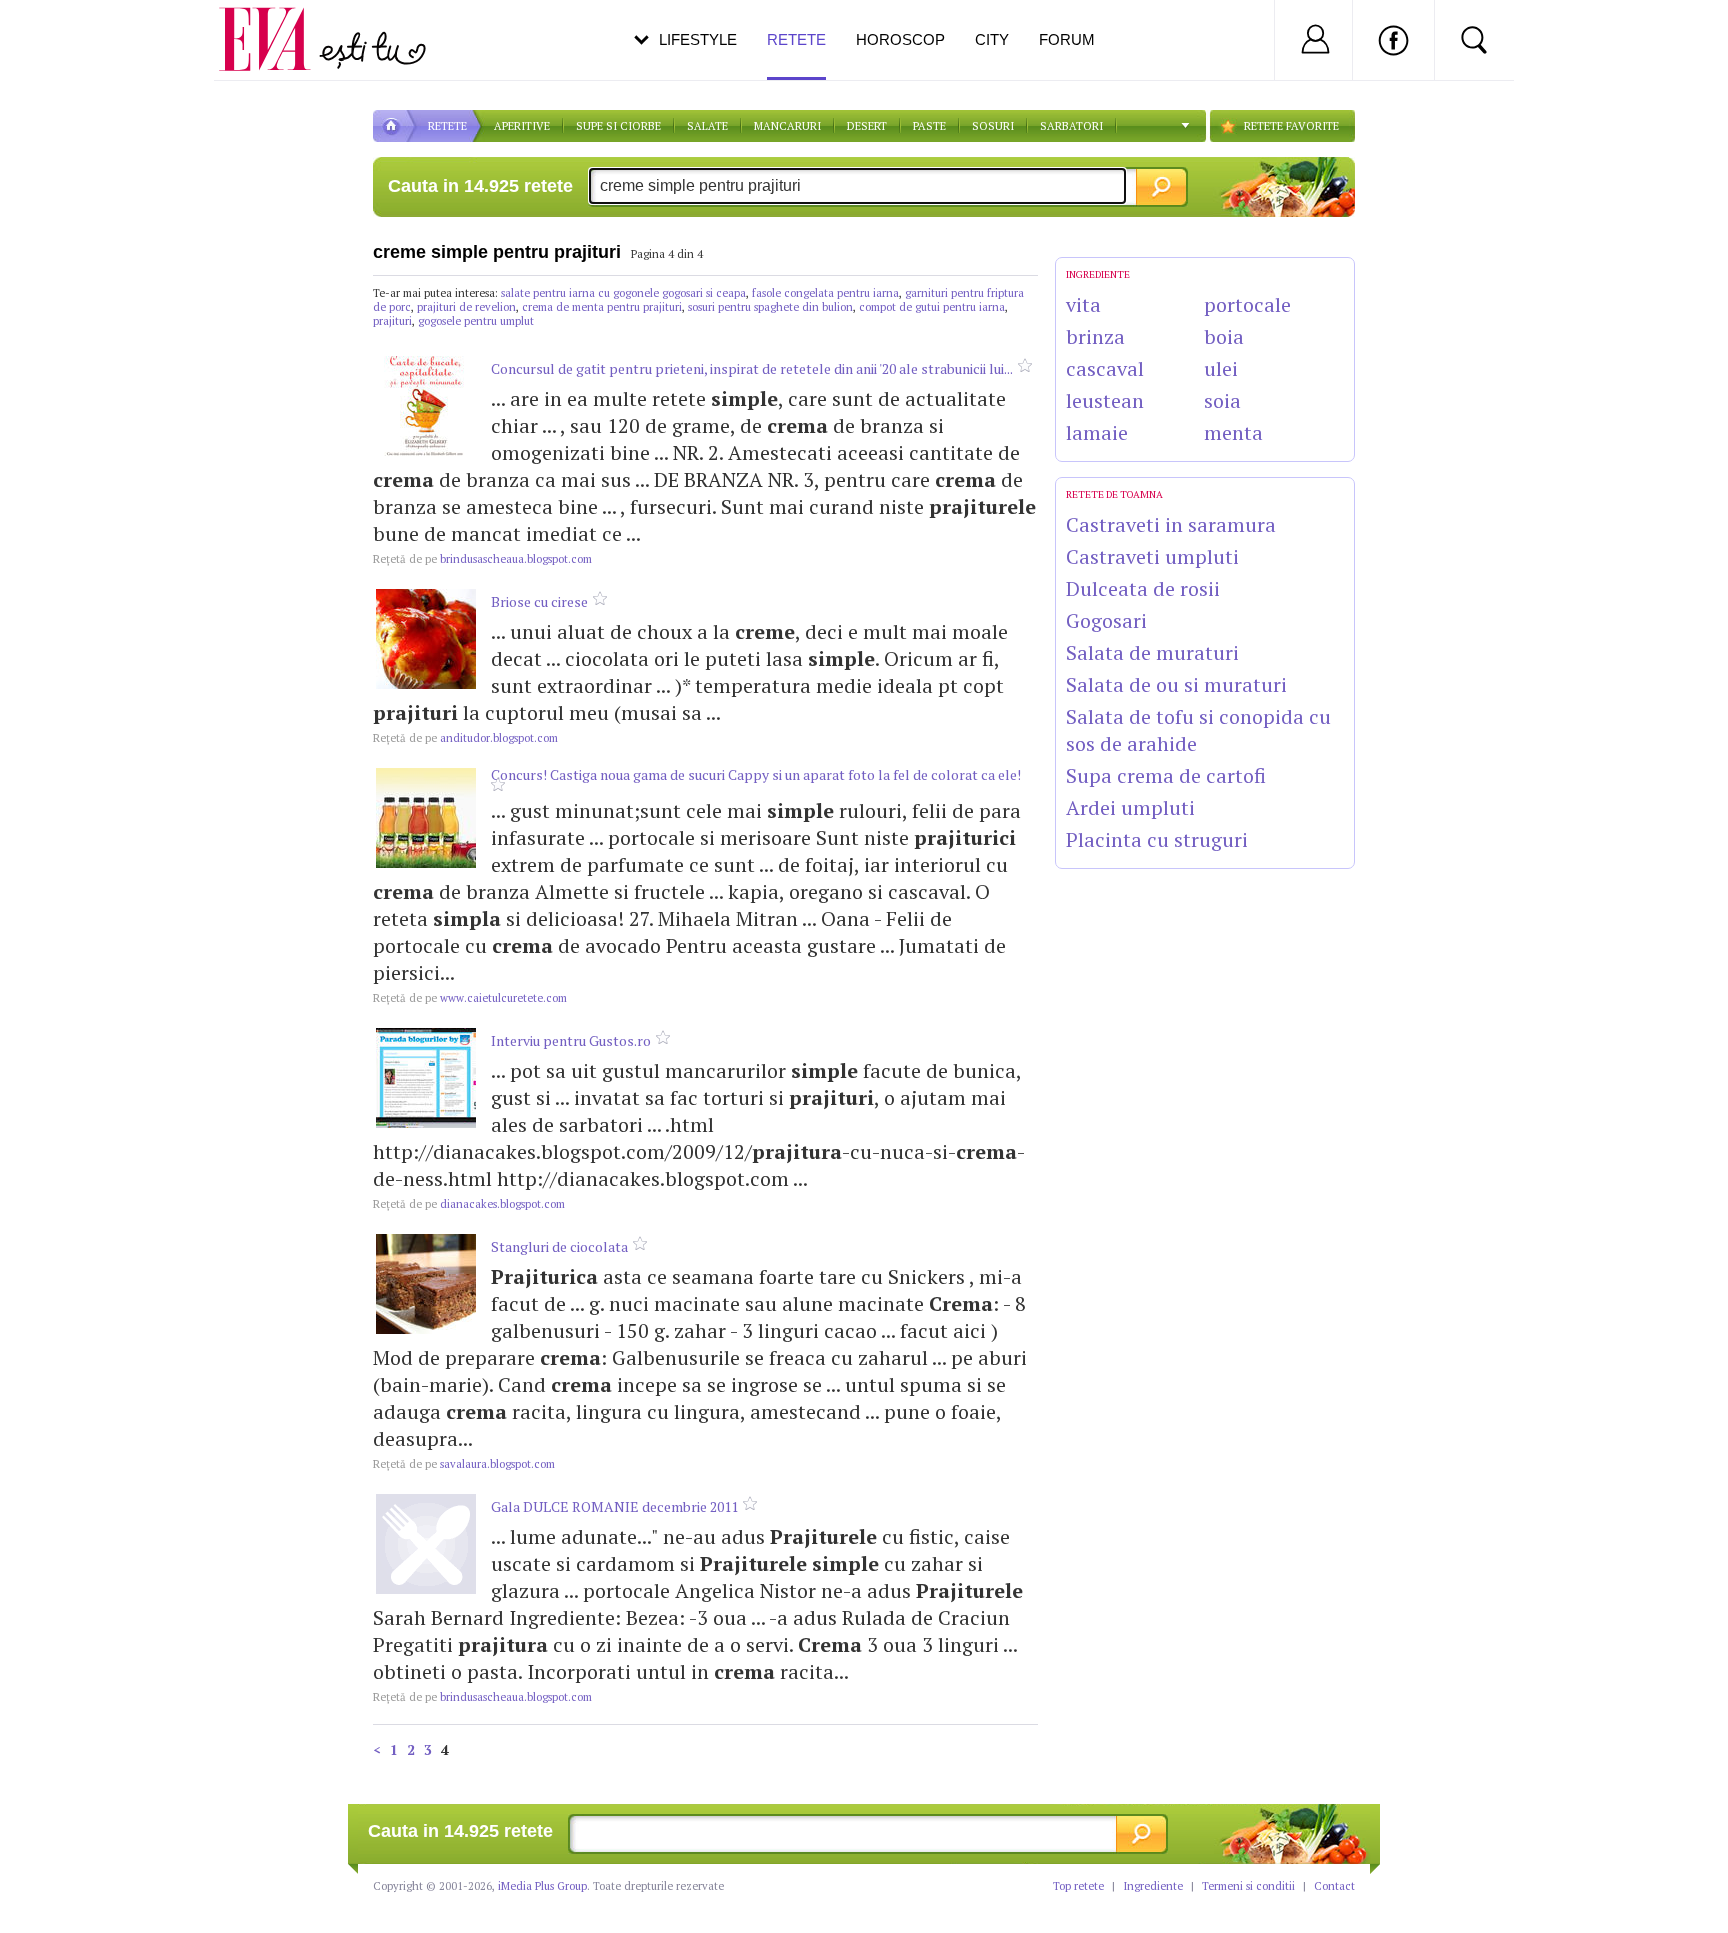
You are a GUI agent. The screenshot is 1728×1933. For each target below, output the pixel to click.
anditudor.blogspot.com (465, 738)
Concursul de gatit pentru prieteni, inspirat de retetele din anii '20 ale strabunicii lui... (752, 368)
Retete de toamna (1114, 494)
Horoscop (900, 39)
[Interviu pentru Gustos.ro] (426, 1078)
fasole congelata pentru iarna (825, 293)
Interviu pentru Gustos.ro (571, 1040)
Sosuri (993, 126)
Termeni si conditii (1248, 1886)
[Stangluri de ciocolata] (426, 1284)
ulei (1221, 368)
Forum (1067, 39)
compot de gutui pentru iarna (932, 307)
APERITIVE (522, 126)
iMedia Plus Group (542, 1886)
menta (1233, 432)
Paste (929, 126)
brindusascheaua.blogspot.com (482, 559)
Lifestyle (698, 39)
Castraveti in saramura (1171, 524)
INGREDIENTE (1098, 274)
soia (1222, 400)
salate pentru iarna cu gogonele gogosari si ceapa (623, 293)
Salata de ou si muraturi (1176, 684)
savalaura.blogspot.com (464, 1464)
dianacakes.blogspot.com (469, 1204)
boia (1224, 336)
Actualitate (71, 36)
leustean (1105, 400)
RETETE (447, 126)
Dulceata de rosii (1143, 588)
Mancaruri (787, 126)
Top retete (1078, 1886)
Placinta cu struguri (1157, 839)
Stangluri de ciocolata (559, 1246)
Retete (796, 39)
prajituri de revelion (466, 307)
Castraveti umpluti (1152, 556)
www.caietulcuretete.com (470, 998)
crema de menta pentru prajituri (602, 307)
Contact (1334, 1886)
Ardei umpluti (1130, 807)
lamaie (1097, 432)
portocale (1247, 304)
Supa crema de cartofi (1166, 775)
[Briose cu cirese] (426, 639)
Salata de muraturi (1152, 652)
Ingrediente (1153, 1886)
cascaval (1105, 368)
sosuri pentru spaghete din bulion (770, 307)
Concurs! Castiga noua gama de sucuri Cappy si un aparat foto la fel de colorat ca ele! (756, 774)
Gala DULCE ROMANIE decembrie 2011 (614, 1506)
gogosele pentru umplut (476, 321)
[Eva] (276, 23)
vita (1083, 304)
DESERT (867, 126)
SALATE (707, 126)
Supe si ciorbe (618, 126)
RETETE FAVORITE (1291, 126)
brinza (1095, 336)
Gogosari (1106, 620)
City (992, 39)
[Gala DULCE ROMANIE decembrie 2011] (426, 1544)
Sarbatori (1071, 126)
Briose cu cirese (539, 601)
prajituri (392, 321)
